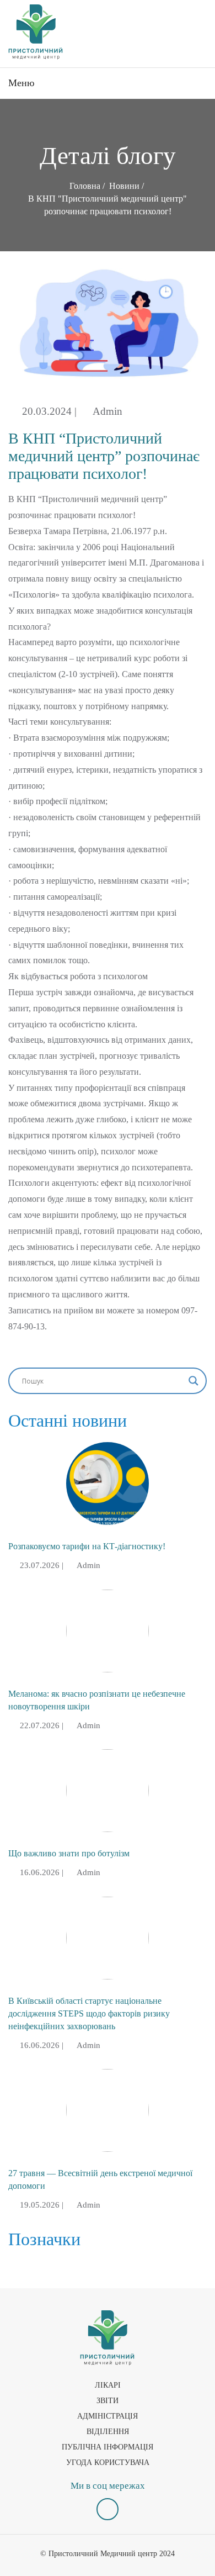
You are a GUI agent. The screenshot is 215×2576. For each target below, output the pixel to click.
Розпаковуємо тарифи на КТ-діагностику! (87, 1546)
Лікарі (108, 2385)
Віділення (108, 2432)
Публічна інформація (108, 2447)
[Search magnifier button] (193, 1381)
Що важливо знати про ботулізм (69, 1853)
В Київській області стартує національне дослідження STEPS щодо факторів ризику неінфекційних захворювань (89, 2013)
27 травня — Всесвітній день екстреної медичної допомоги (100, 2179)
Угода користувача (108, 2462)
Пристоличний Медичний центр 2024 (112, 2554)
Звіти (108, 2401)
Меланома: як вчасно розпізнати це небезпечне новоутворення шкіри (97, 1700)
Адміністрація (108, 2416)
